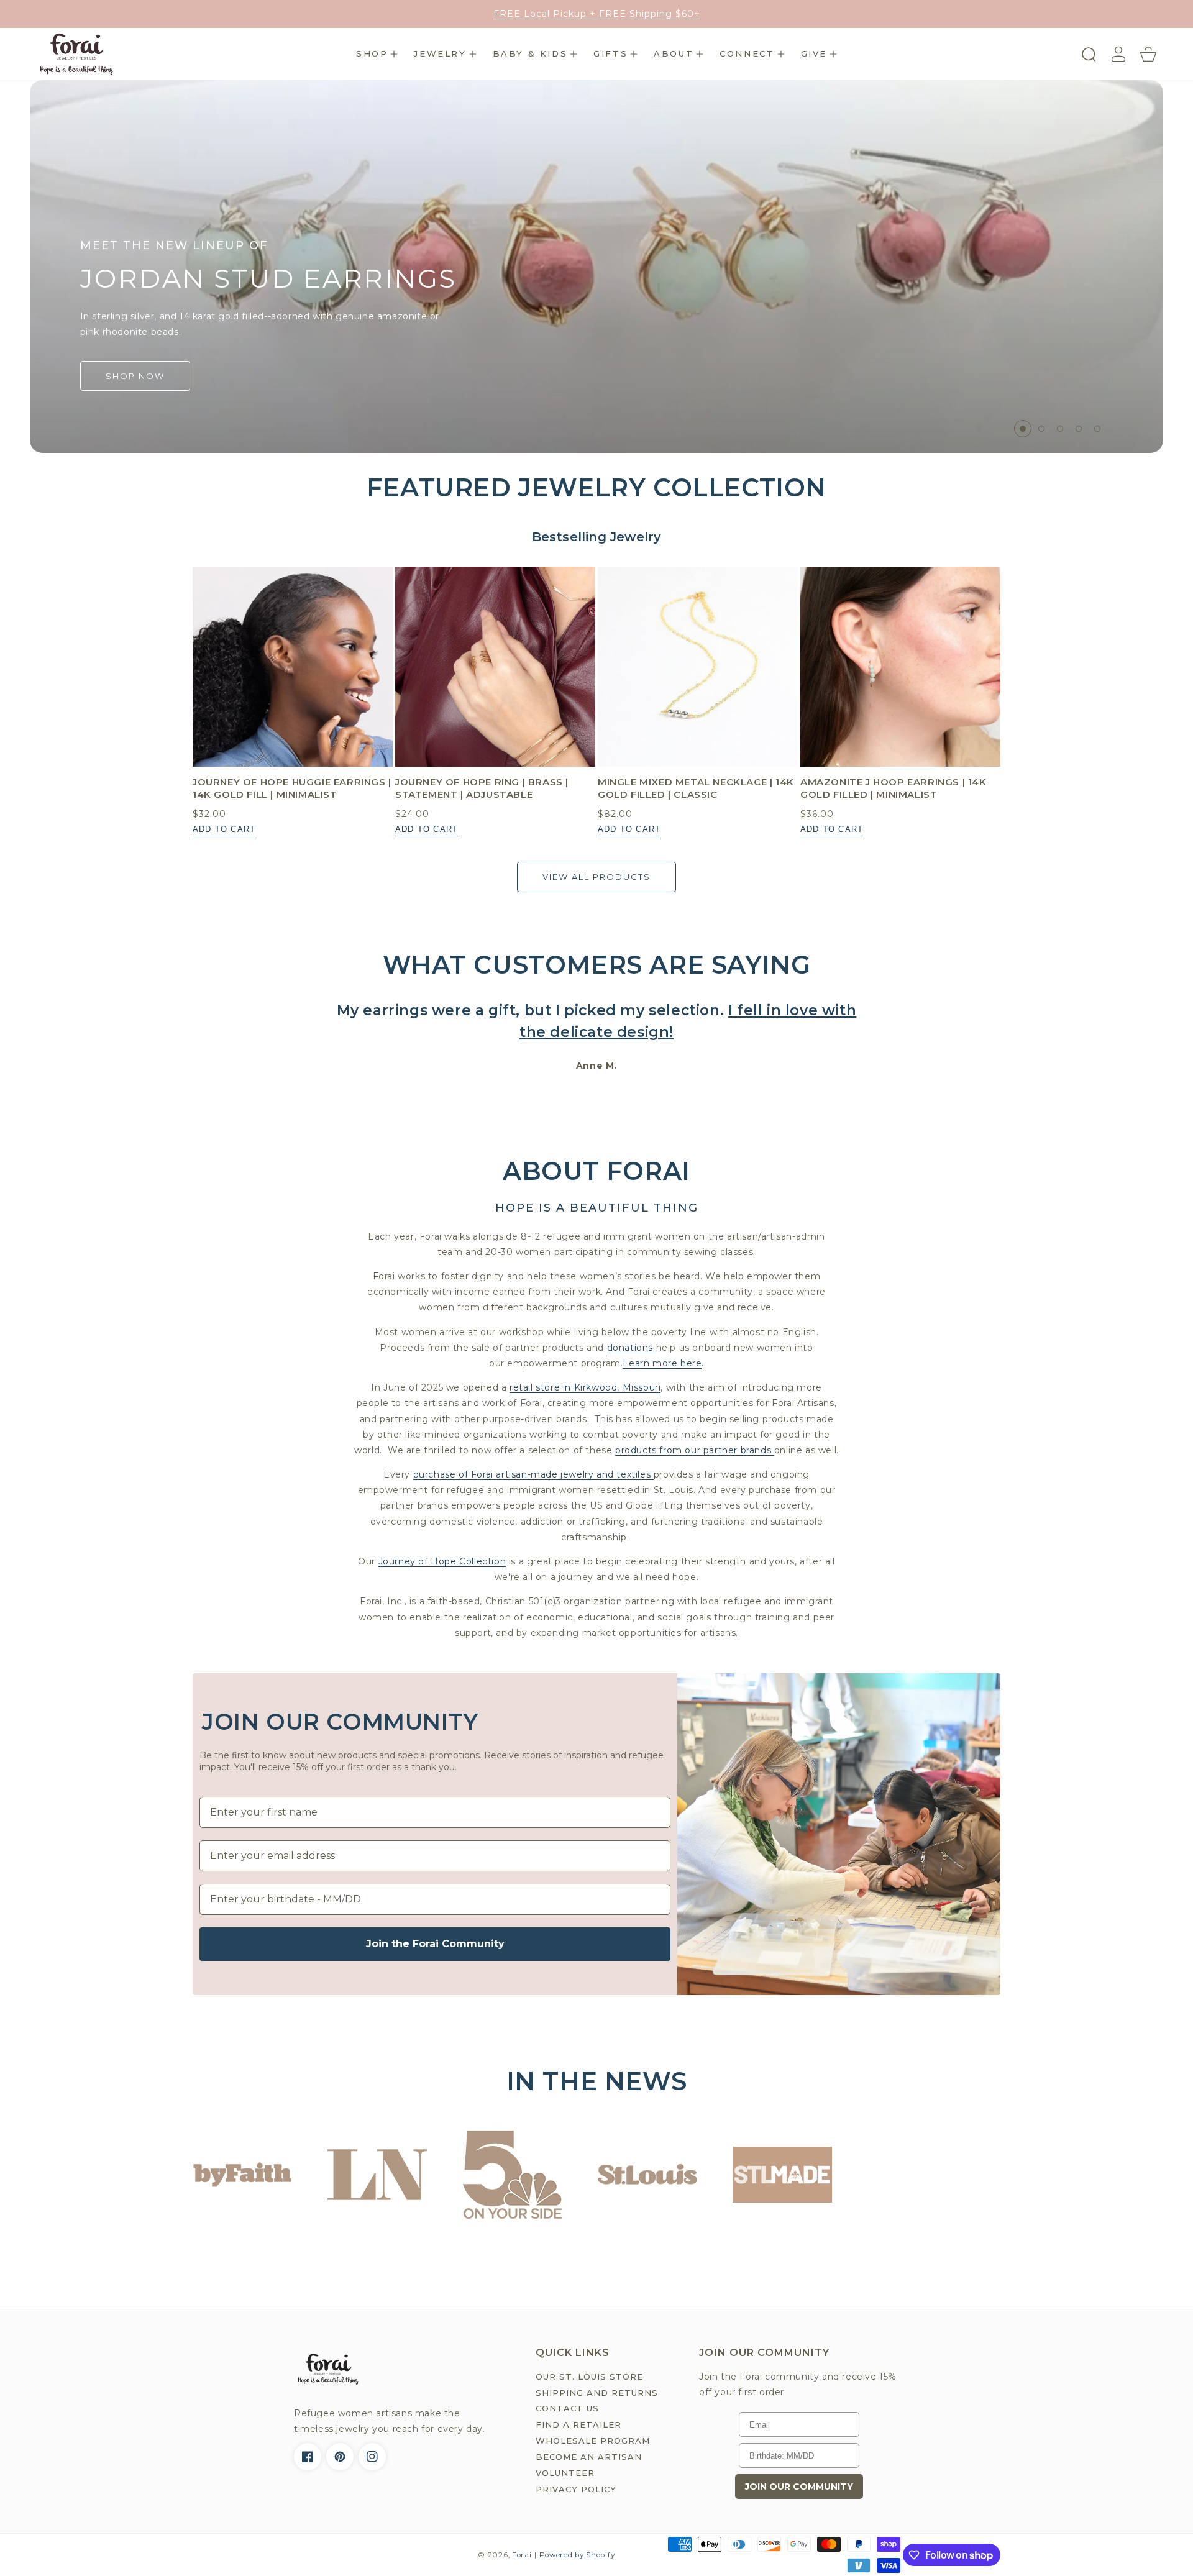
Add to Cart (224, 829)
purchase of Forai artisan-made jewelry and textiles (533, 1474)
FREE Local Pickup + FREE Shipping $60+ (597, 14)
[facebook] (308, 2457)
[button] (377, 54)
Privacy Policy (576, 2489)
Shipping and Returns (597, 2393)
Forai (522, 2555)
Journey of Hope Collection (442, 1561)
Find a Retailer (578, 2424)
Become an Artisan (589, 2457)
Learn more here (662, 1363)
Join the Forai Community (435, 1944)
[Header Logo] (76, 54)
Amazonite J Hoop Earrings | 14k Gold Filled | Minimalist (894, 788)
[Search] (1089, 54)
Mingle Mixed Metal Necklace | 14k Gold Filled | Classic (696, 788)
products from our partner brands (695, 1450)
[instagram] (372, 2457)
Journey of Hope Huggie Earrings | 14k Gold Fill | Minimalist (292, 788)
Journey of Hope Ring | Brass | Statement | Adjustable (482, 788)
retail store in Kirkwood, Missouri (585, 1387)
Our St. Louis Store (589, 2377)
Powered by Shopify (577, 2555)
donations (632, 1348)
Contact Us (567, 2408)
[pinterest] (340, 2457)
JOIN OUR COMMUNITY (799, 2487)
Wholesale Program (593, 2441)
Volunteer (565, 2473)
